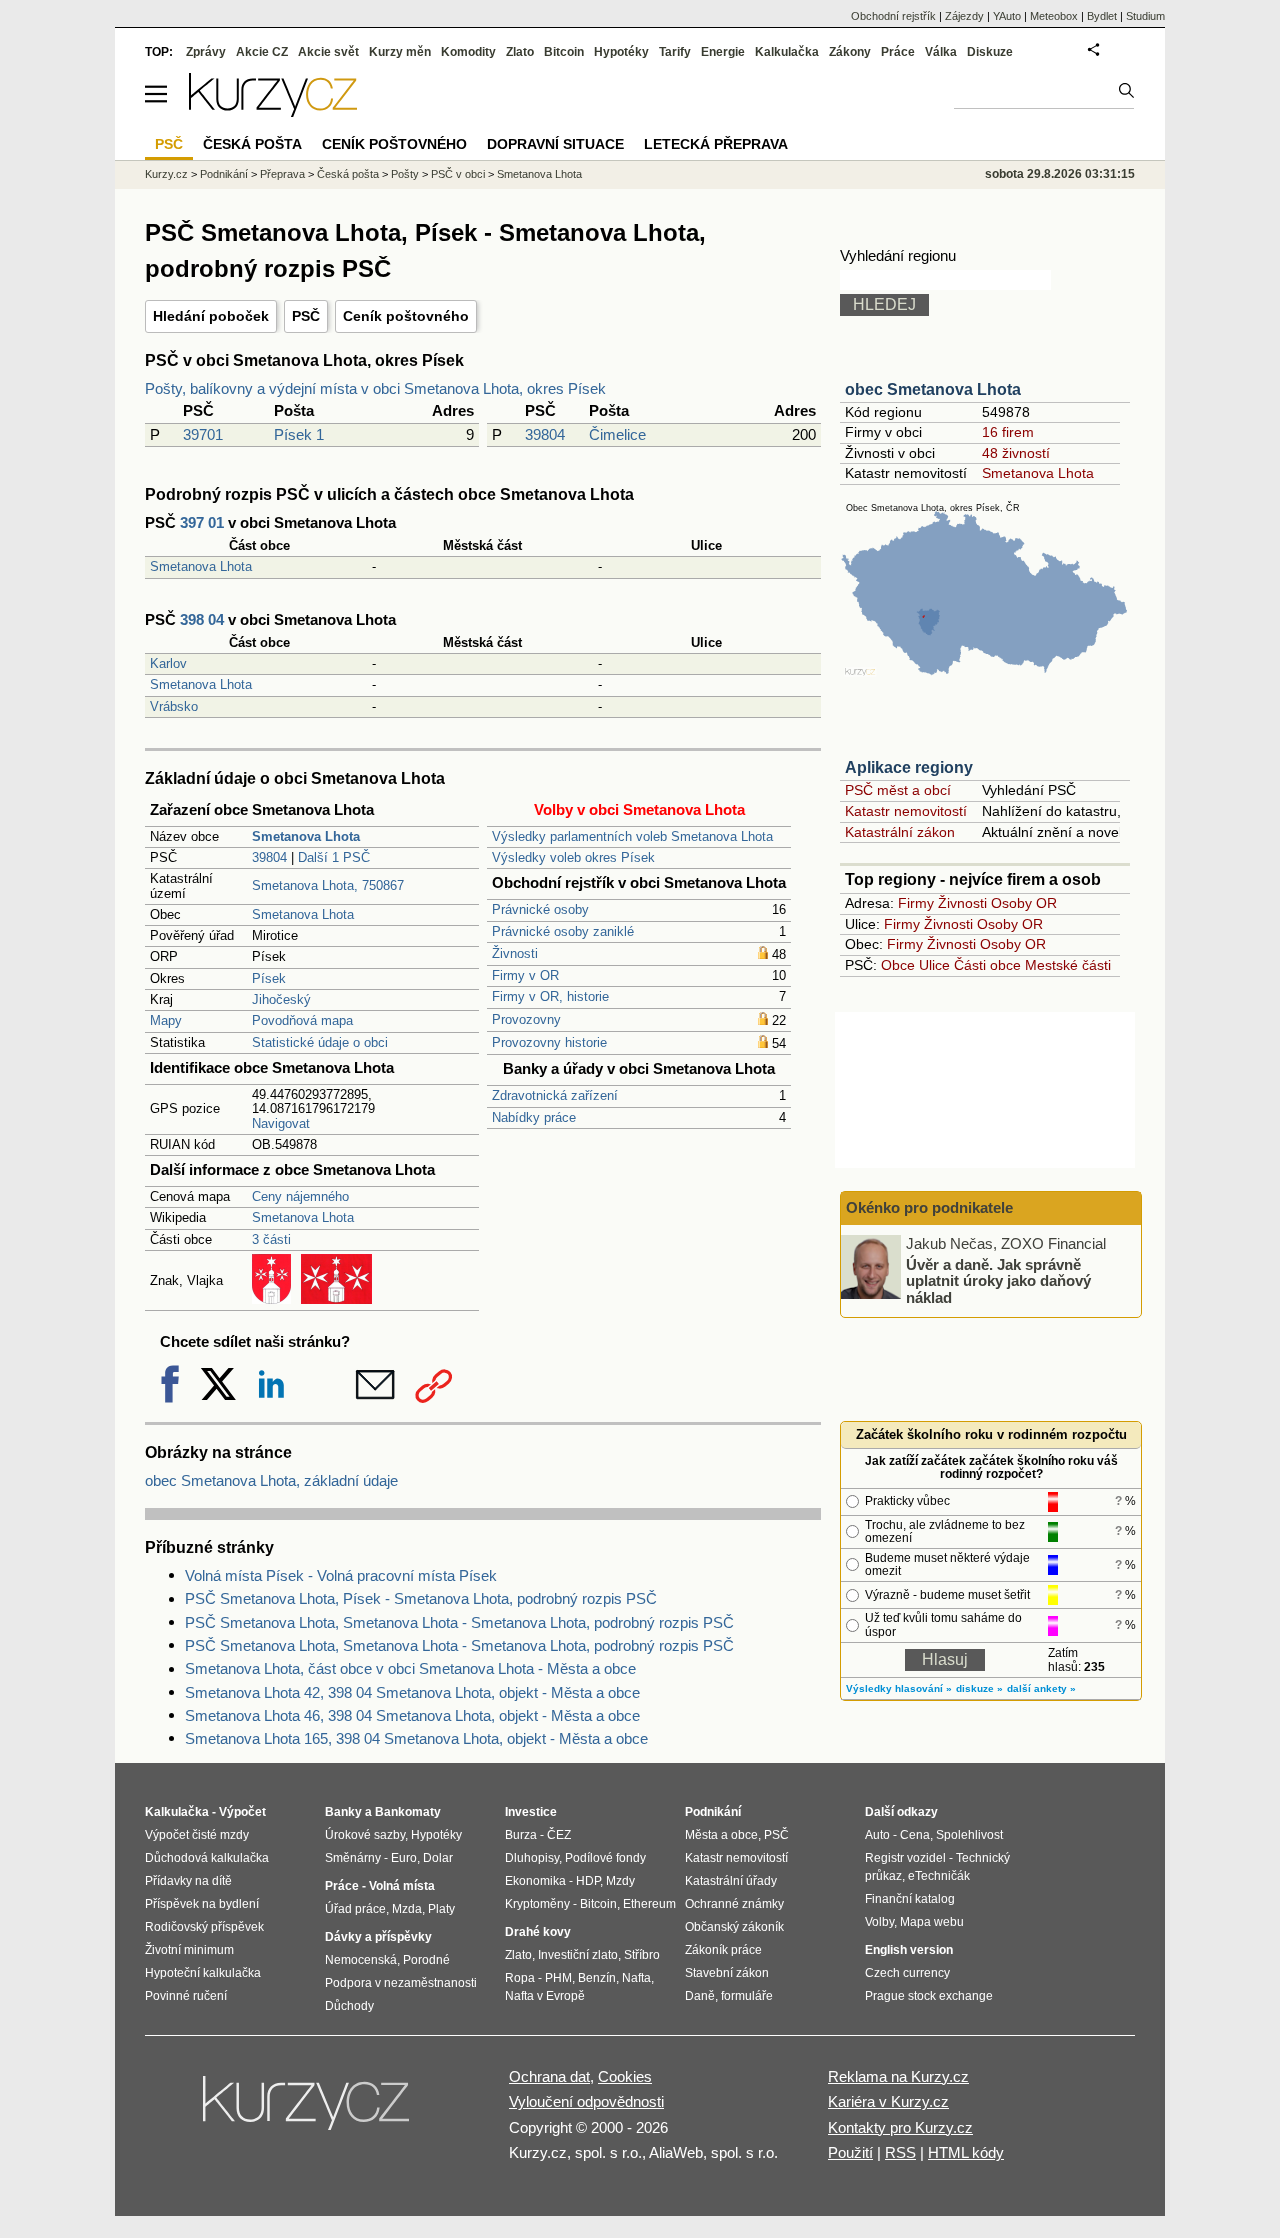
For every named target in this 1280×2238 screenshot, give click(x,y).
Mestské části (1068, 965)
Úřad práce (355, 1909)
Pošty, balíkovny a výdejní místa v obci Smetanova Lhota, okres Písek (375, 388)
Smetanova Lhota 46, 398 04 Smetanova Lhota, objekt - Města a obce (412, 1715)
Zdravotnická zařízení (555, 1095)
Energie (723, 52)
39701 (203, 434)
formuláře (747, 1996)
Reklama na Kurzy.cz (898, 2076)
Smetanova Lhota (201, 566)
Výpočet (242, 1812)
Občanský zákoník (734, 1927)
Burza (521, 1835)
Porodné (426, 1960)
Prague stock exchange (929, 1996)
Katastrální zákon (900, 832)
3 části (271, 1239)
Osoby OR (1024, 903)
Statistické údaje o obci (320, 1042)
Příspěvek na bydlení (202, 1904)
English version (909, 1950)
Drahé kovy (538, 1932)
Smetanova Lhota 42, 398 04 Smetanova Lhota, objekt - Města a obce (412, 1692)
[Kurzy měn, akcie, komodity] (308, 2111)
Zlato (520, 52)
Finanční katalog (910, 1899)
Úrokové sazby (365, 1835)
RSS (900, 2152)
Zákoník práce (723, 1950)
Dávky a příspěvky (378, 1937)
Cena (915, 1835)
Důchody (349, 2006)
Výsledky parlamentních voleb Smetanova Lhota (632, 836)
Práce (898, 52)
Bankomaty (408, 1812)
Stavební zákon (727, 1973)
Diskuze (990, 52)
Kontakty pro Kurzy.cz (900, 2127)
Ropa (520, 1978)
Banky (343, 1812)
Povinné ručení (186, 1996)
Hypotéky (621, 52)
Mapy (166, 1020)
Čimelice (617, 434)
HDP (588, 1881)
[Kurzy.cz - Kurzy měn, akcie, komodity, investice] (273, 111)
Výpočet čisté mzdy (197, 1835)
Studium (1145, 16)
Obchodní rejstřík (893, 16)
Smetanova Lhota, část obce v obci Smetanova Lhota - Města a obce (410, 1668)
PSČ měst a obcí (898, 790)
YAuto (1007, 16)
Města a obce (721, 1835)
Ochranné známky (734, 1904)
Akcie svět (328, 52)
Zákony (850, 52)
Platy (441, 1909)
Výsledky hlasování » (899, 1688)
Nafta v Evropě (545, 1996)
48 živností (1016, 453)
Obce (898, 965)
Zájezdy (964, 16)
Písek (269, 978)
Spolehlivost (969, 1835)
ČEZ (559, 1835)
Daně (700, 1996)
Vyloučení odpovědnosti (586, 2101)
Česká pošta (348, 174)
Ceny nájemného (300, 1196)
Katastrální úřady (731, 1881)
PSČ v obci (458, 174)
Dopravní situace (555, 144)
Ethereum (649, 1904)
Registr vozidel (905, 1858)
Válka (941, 52)
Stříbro (642, 1955)
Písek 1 (299, 434)
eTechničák (939, 1876)
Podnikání (224, 174)
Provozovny (526, 1019)
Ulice (934, 965)
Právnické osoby (540, 909)
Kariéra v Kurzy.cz (888, 2101)
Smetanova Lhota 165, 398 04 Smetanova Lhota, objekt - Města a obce (416, 1738)
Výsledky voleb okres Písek (573, 857)
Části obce (987, 965)
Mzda (407, 1909)
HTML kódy (966, 2152)
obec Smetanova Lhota (933, 389)
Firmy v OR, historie (550, 996)
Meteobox (1054, 16)
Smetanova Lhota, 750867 (328, 885)
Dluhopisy (532, 1858)
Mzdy (620, 1881)
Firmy (916, 903)
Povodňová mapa (302, 1020)
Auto (877, 1835)
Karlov (168, 663)
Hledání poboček (211, 316)
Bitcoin (564, 52)
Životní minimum (189, 1950)
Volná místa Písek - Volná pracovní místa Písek (341, 1575)
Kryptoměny (537, 1904)
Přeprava (282, 174)
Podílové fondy (605, 1858)
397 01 (202, 522)
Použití (850, 2152)
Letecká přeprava (716, 144)
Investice (531, 1812)
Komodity (468, 52)
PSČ (306, 316)
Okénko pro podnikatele (929, 1207)
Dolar (438, 1858)
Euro (404, 1858)
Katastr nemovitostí (906, 811)
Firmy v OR (525, 975)
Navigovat (281, 1123)
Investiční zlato (578, 1955)
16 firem (1008, 432)
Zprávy (206, 52)
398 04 (202, 619)
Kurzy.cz (166, 174)
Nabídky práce (534, 1117)
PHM (558, 1978)
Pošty (405, 174)
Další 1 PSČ (334, 857)
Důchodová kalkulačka (207, 1858)
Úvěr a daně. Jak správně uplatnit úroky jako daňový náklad (998, 1280)
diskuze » (979, 1688)
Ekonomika (535, 1881)
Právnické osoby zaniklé (563, 931)
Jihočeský (281, 999)
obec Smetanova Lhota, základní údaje (271, 1480)
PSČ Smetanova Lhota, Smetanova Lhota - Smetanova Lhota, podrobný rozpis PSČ (459, 1622)
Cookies (625, 2076)
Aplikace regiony (909, 767)
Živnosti (515, 953)
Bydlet (1102, 16)
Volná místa (402, 1886)
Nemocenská (361, 1960)
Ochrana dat (549, 2076)
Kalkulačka (787, 52)
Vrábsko (174, 706)
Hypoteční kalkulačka (203, 1973)
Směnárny (353, 1858)
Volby (879, 1922)
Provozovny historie (549, 1042)
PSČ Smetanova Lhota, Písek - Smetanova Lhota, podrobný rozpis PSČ (421, 1598)
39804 (545, 434)
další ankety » (1041, 1688)
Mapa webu (932, 1922)
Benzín (597, 1978)
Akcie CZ (262, 52)
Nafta (636, 1978)
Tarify (675, 52)
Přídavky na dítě (188, 1881)
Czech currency (907, 1973)
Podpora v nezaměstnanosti (401, 1983)
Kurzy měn (400, 52)
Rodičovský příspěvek (204, 1927)
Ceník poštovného (406, 316)
